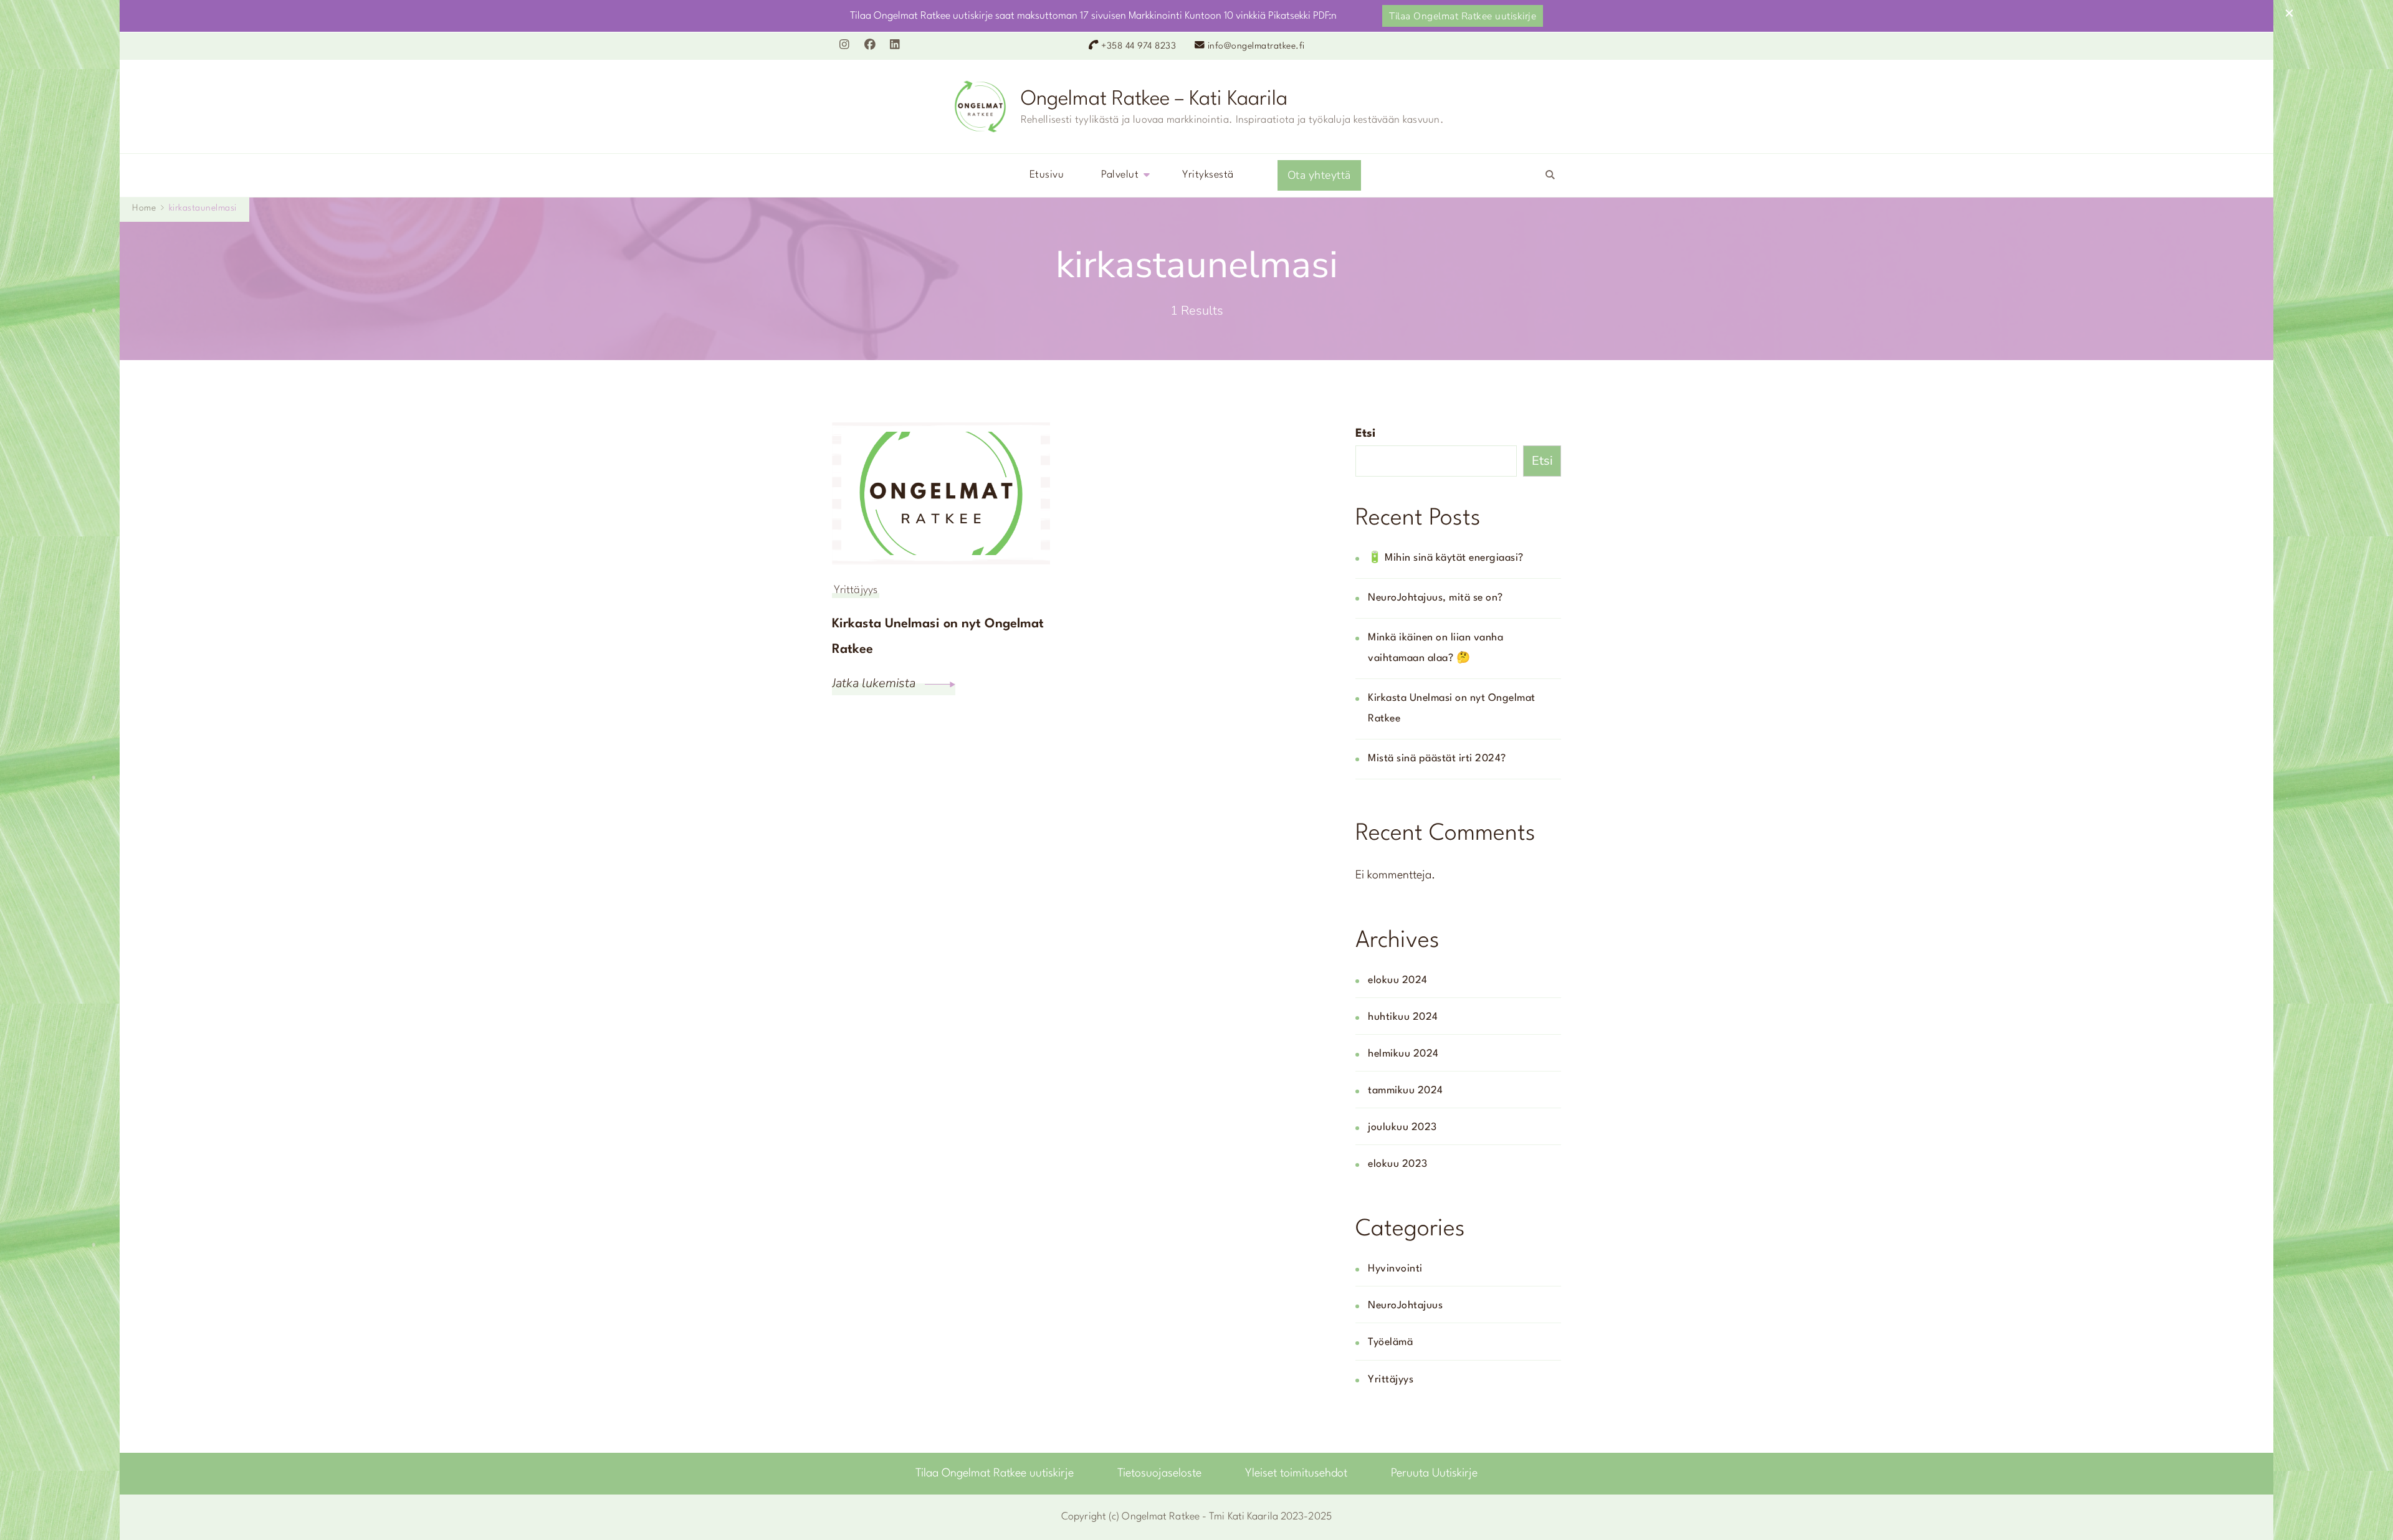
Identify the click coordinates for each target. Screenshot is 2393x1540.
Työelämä (1390, 1343)
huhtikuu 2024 (1403, 1017)
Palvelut (1120, 175)
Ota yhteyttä (1319, 175)
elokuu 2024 (1398, 981)
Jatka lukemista (875, 683)
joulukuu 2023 (1402, 1128)
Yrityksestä (1208, 175)
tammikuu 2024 (1406, 1091)
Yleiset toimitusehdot (1296, 1473)
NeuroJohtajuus (1405, 1306)
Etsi (1365, 434)
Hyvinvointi (1395, 1269)
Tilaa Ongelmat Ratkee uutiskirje (1463, 16)
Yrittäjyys (856, 590)
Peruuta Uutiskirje (1434, 1473)
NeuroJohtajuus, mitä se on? (1435, 598)
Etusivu (1047, 175)
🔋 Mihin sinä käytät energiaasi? (1446, 558)
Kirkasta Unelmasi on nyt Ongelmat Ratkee (938, 637)
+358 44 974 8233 (1139, 46)
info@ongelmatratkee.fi (1256, 46)
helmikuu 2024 (1403, 1054)
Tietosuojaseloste (1159, 1473)
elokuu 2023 (1398, 1164)
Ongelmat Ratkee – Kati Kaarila (1154, 99)
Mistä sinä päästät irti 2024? (1437, 759)
